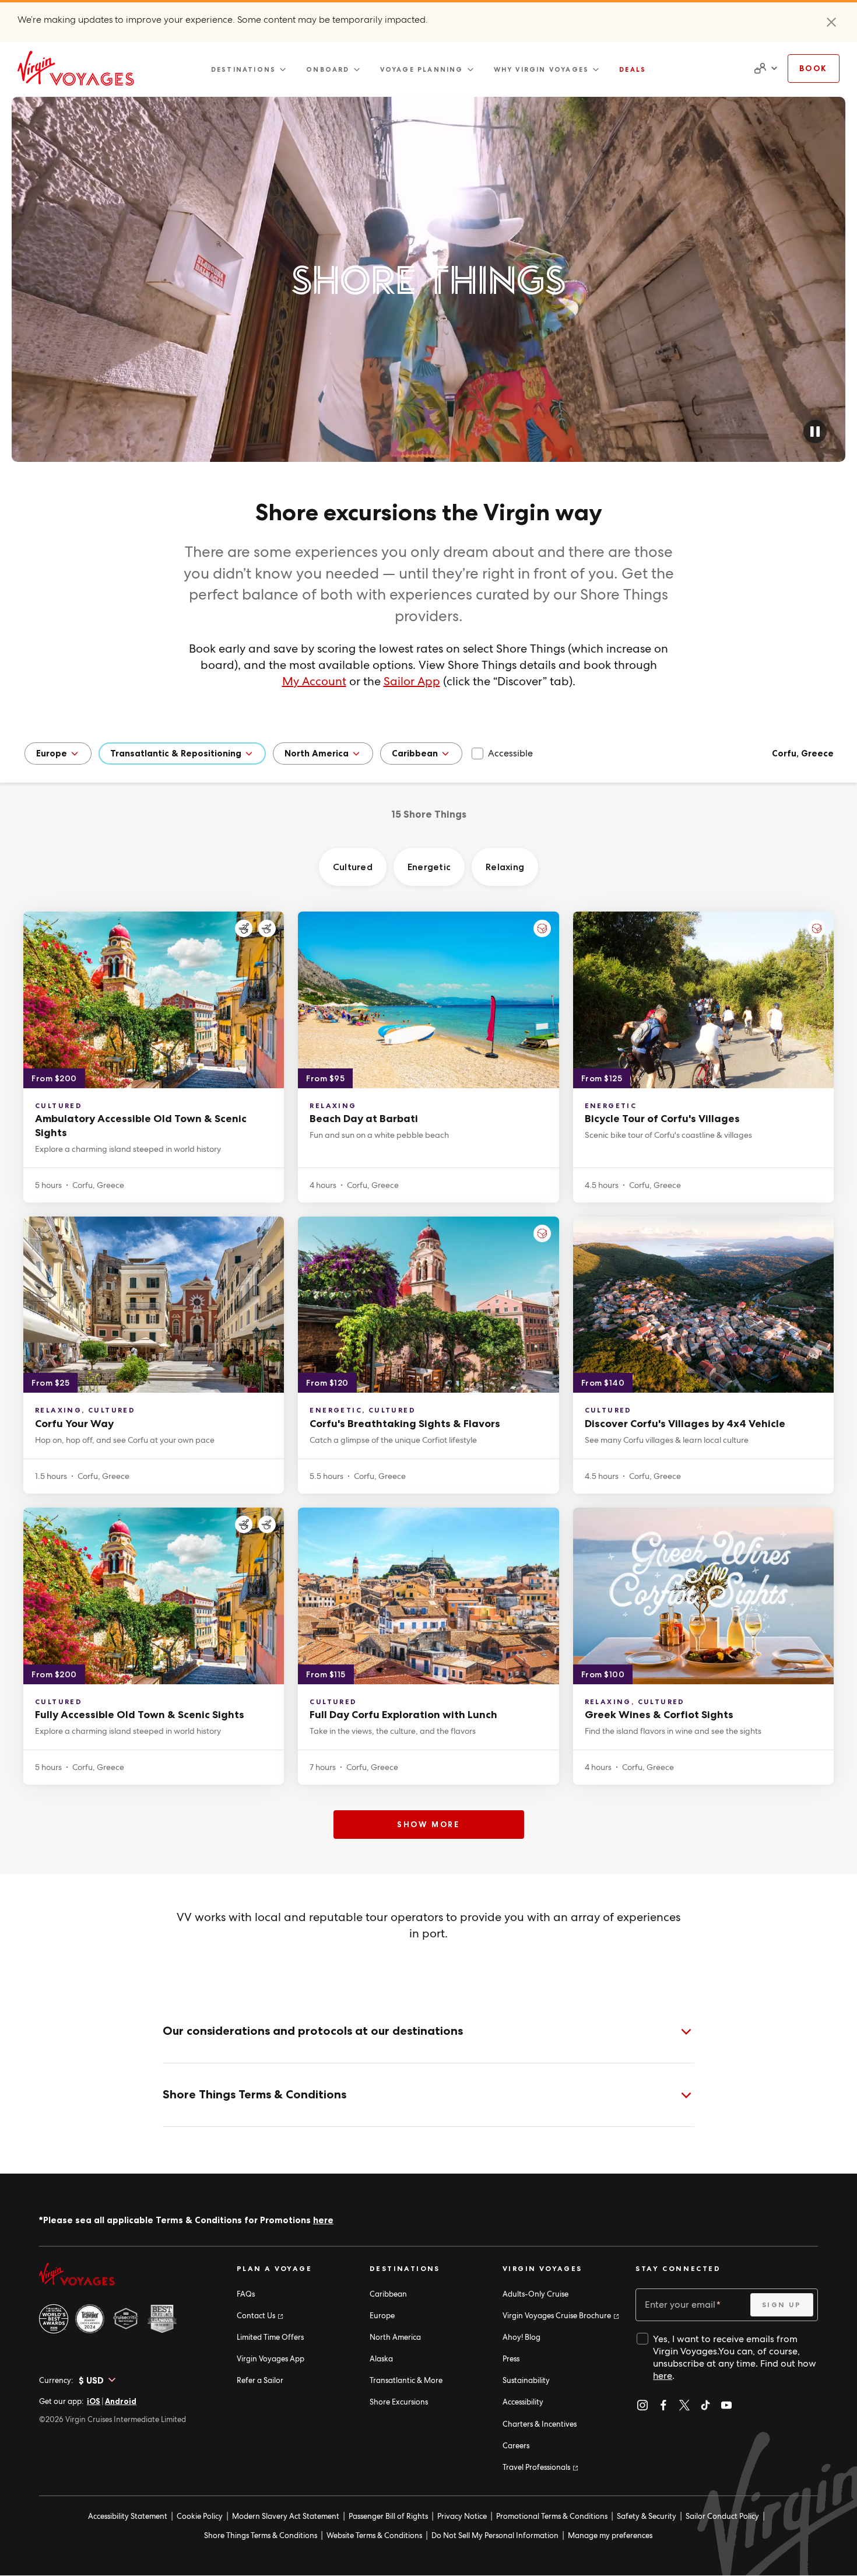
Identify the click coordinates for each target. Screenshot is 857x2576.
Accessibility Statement (128, 2516)
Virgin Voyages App (271, 2359)
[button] (815, 432)
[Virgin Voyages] (76, 68)
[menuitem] (249, 69)
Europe (382, 2316)
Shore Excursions (399, 2402)
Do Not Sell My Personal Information (495, 2535)
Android (121, 2401)
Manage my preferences (610, 2535)
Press (511, 2359)
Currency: (56, 2380)
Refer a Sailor (260, 2380)
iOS (94, 2401)
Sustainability (526, 2380)
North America (395, 2337)
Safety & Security (647, 2516)
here (323, 2220)
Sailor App (412, 681)
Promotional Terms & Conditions (552, 2516)
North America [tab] (317, 753)
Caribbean (388, 2294)
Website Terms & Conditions (374, 2535)
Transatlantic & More (406, 2380)
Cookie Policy (200, 2516)
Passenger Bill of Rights (388, 2516)
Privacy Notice (462, 2516)
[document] (764, 68)
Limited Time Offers (270, 2337)
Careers (516, 2446)
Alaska (381, 2359)
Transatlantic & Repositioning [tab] (176, 753)
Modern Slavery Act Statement (286, 2516)
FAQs (246, 2294)
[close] (831, 22)
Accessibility (523, 2402)
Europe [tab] (52, 753)
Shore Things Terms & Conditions (261, 2535)
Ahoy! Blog (521, 2337)
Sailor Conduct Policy (722, 2516)
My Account (314, 681)
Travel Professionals (540, 2467)
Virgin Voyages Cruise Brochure (560, 2316)
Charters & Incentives (540, 2424)
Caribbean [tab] (415, 753)
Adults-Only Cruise (535, 2294)
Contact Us (259, 2316)
